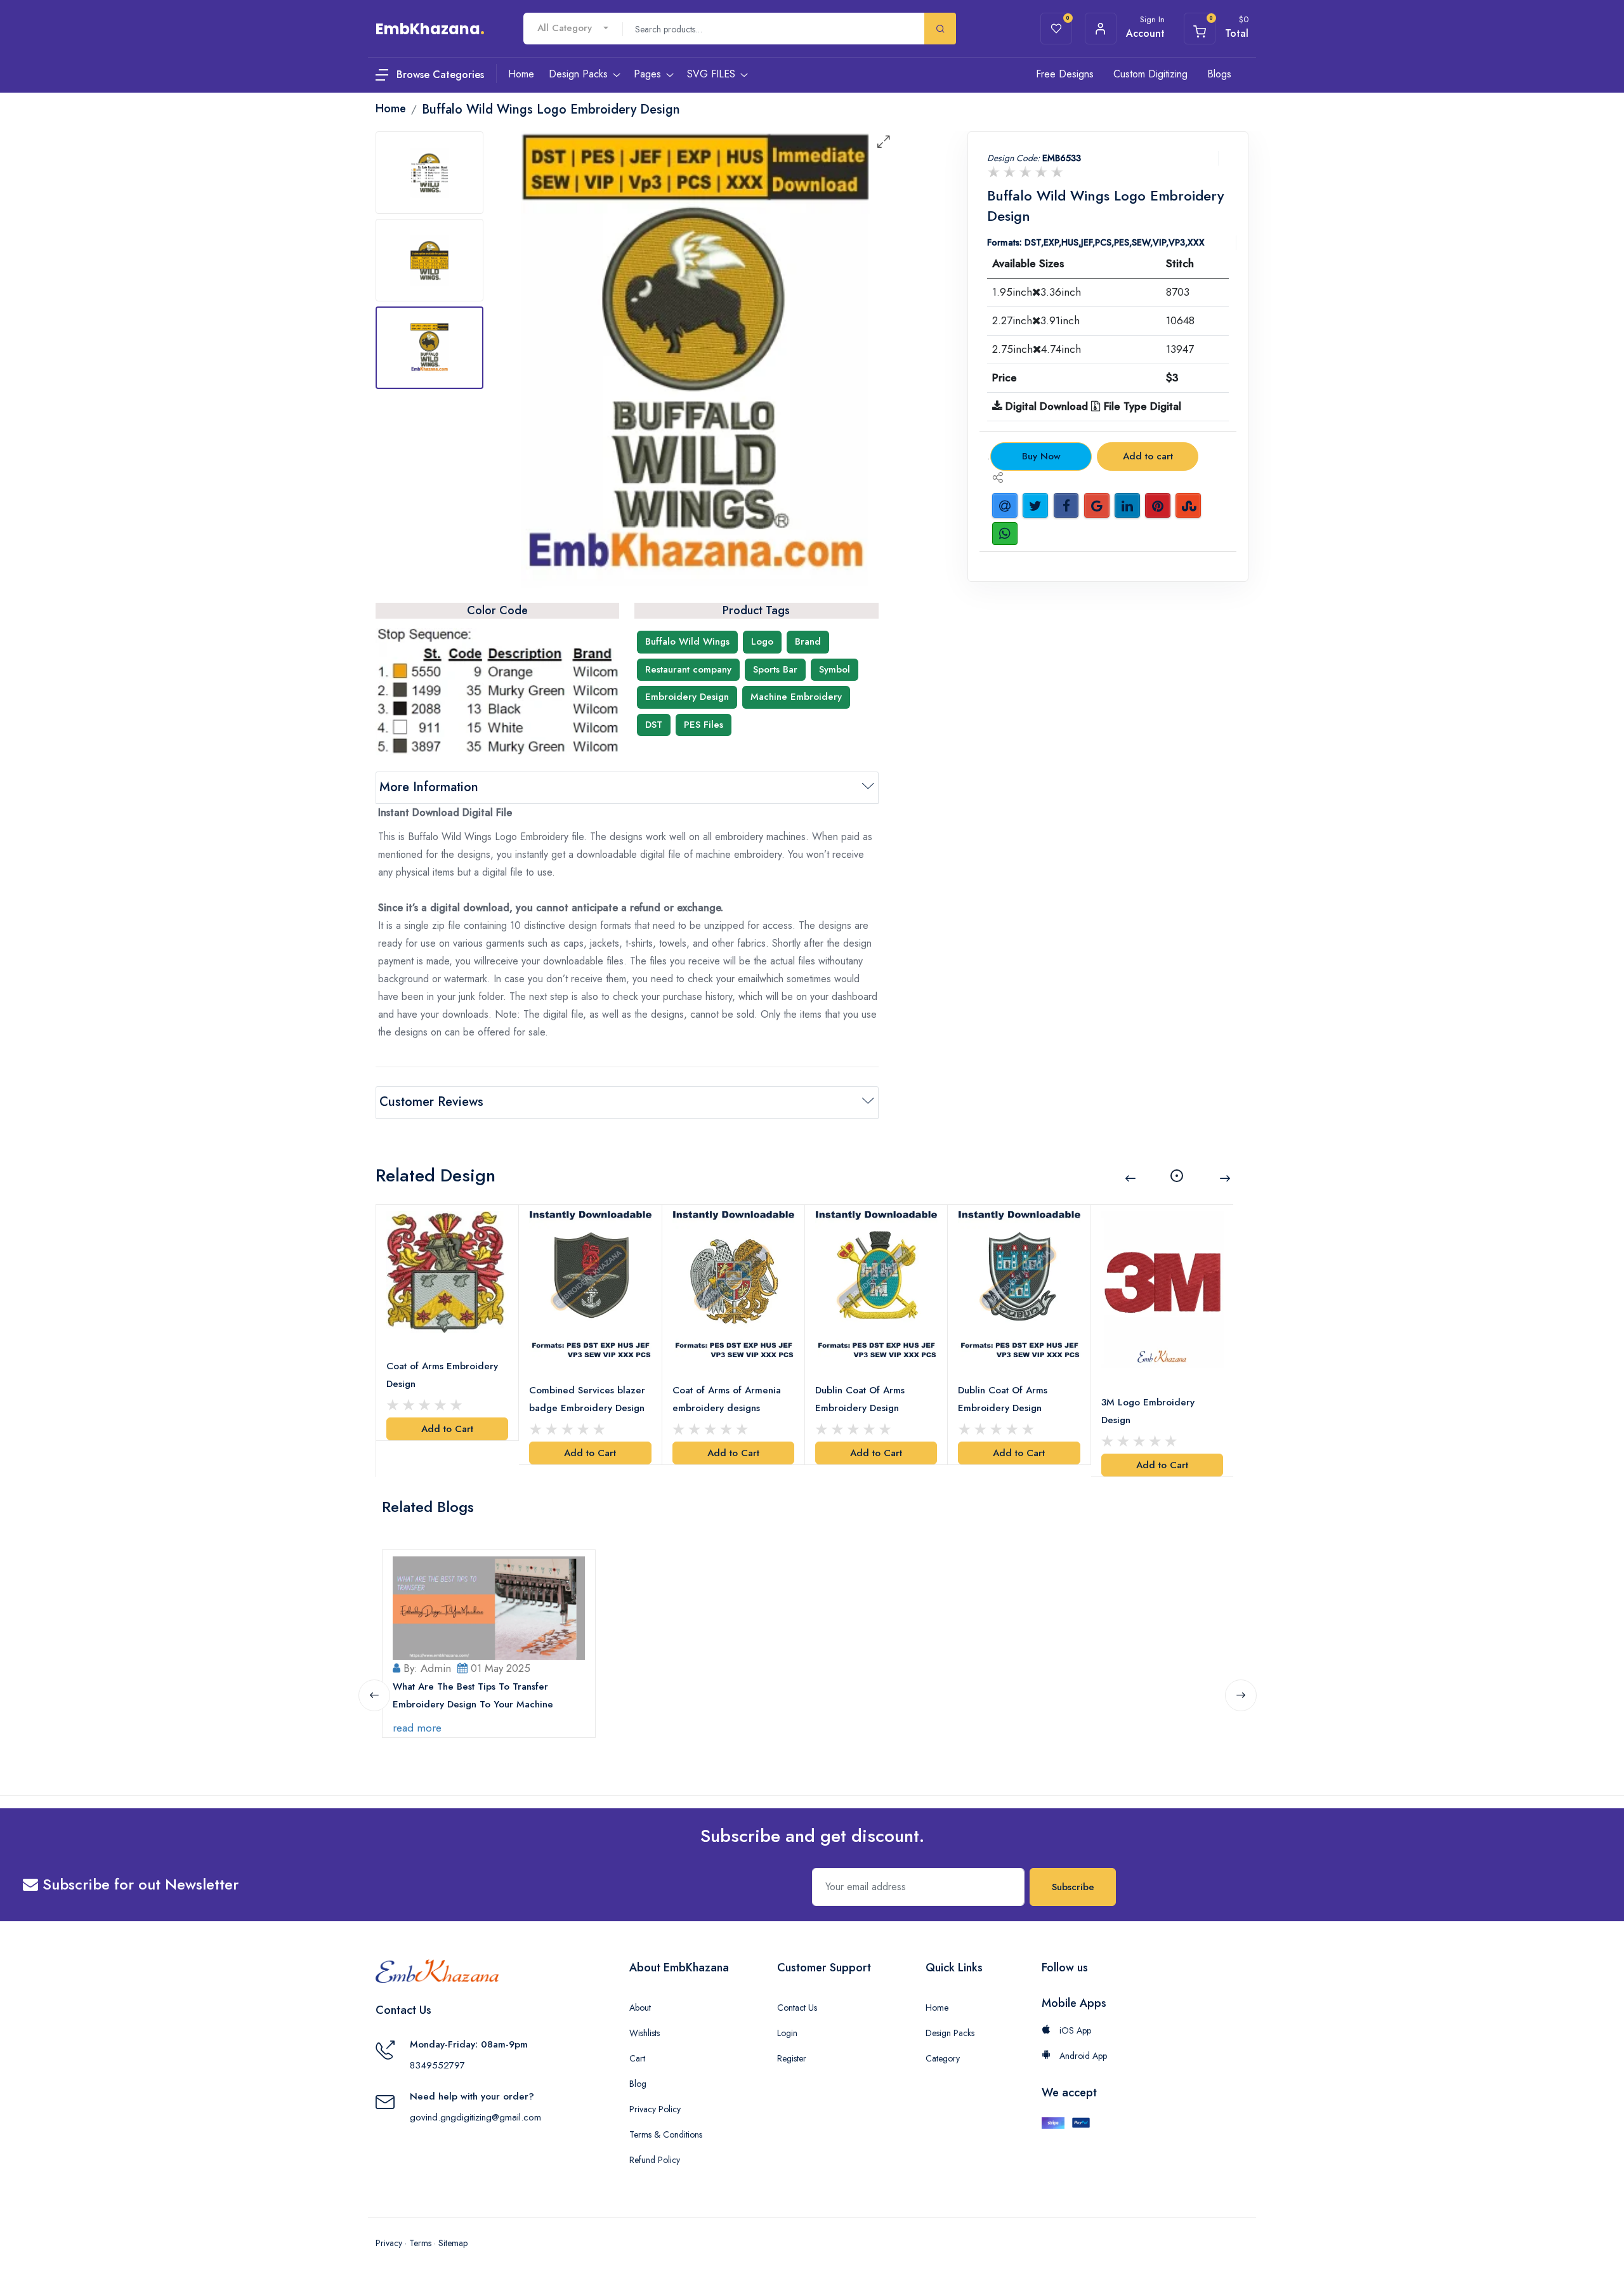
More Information (429, 787)
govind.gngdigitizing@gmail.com (475, 2117)
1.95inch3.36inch (1037, 292)
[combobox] (573, 28)
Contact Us (797, 2008)
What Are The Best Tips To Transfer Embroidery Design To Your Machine (473, 1695)
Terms (420, 2243)
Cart (637, 2058)
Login (787, 2033)
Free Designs (1065, 74)
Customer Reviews (431, 1102)
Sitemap (453, 2243)
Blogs (1219, 74)
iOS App (1074, 2030)
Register (792, 2058)
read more (417, 1728)
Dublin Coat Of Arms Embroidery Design (860, 1399)
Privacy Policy (655, 2109)
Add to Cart (447, 1429)
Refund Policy (655, 2160)
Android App (1082, 2056)
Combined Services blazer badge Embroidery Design (587, 1399)
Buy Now (1041, 456)
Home (937, 2008)
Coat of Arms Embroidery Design (442, 1375)
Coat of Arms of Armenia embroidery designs (727, 1399)
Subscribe (1073, 1887)
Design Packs (950, 2033)
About (640, 2008)
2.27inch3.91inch (1036, 320)
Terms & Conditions (666, 2134)
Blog (638, 2084)
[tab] (429, 173)
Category (943, 2058)
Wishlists (645, 2033)
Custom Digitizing (1150, 74)
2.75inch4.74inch (1037, 349)
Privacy (389, 2243)
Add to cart (1148, 456)
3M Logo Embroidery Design (1148, 1411)
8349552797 (437, 2065)
